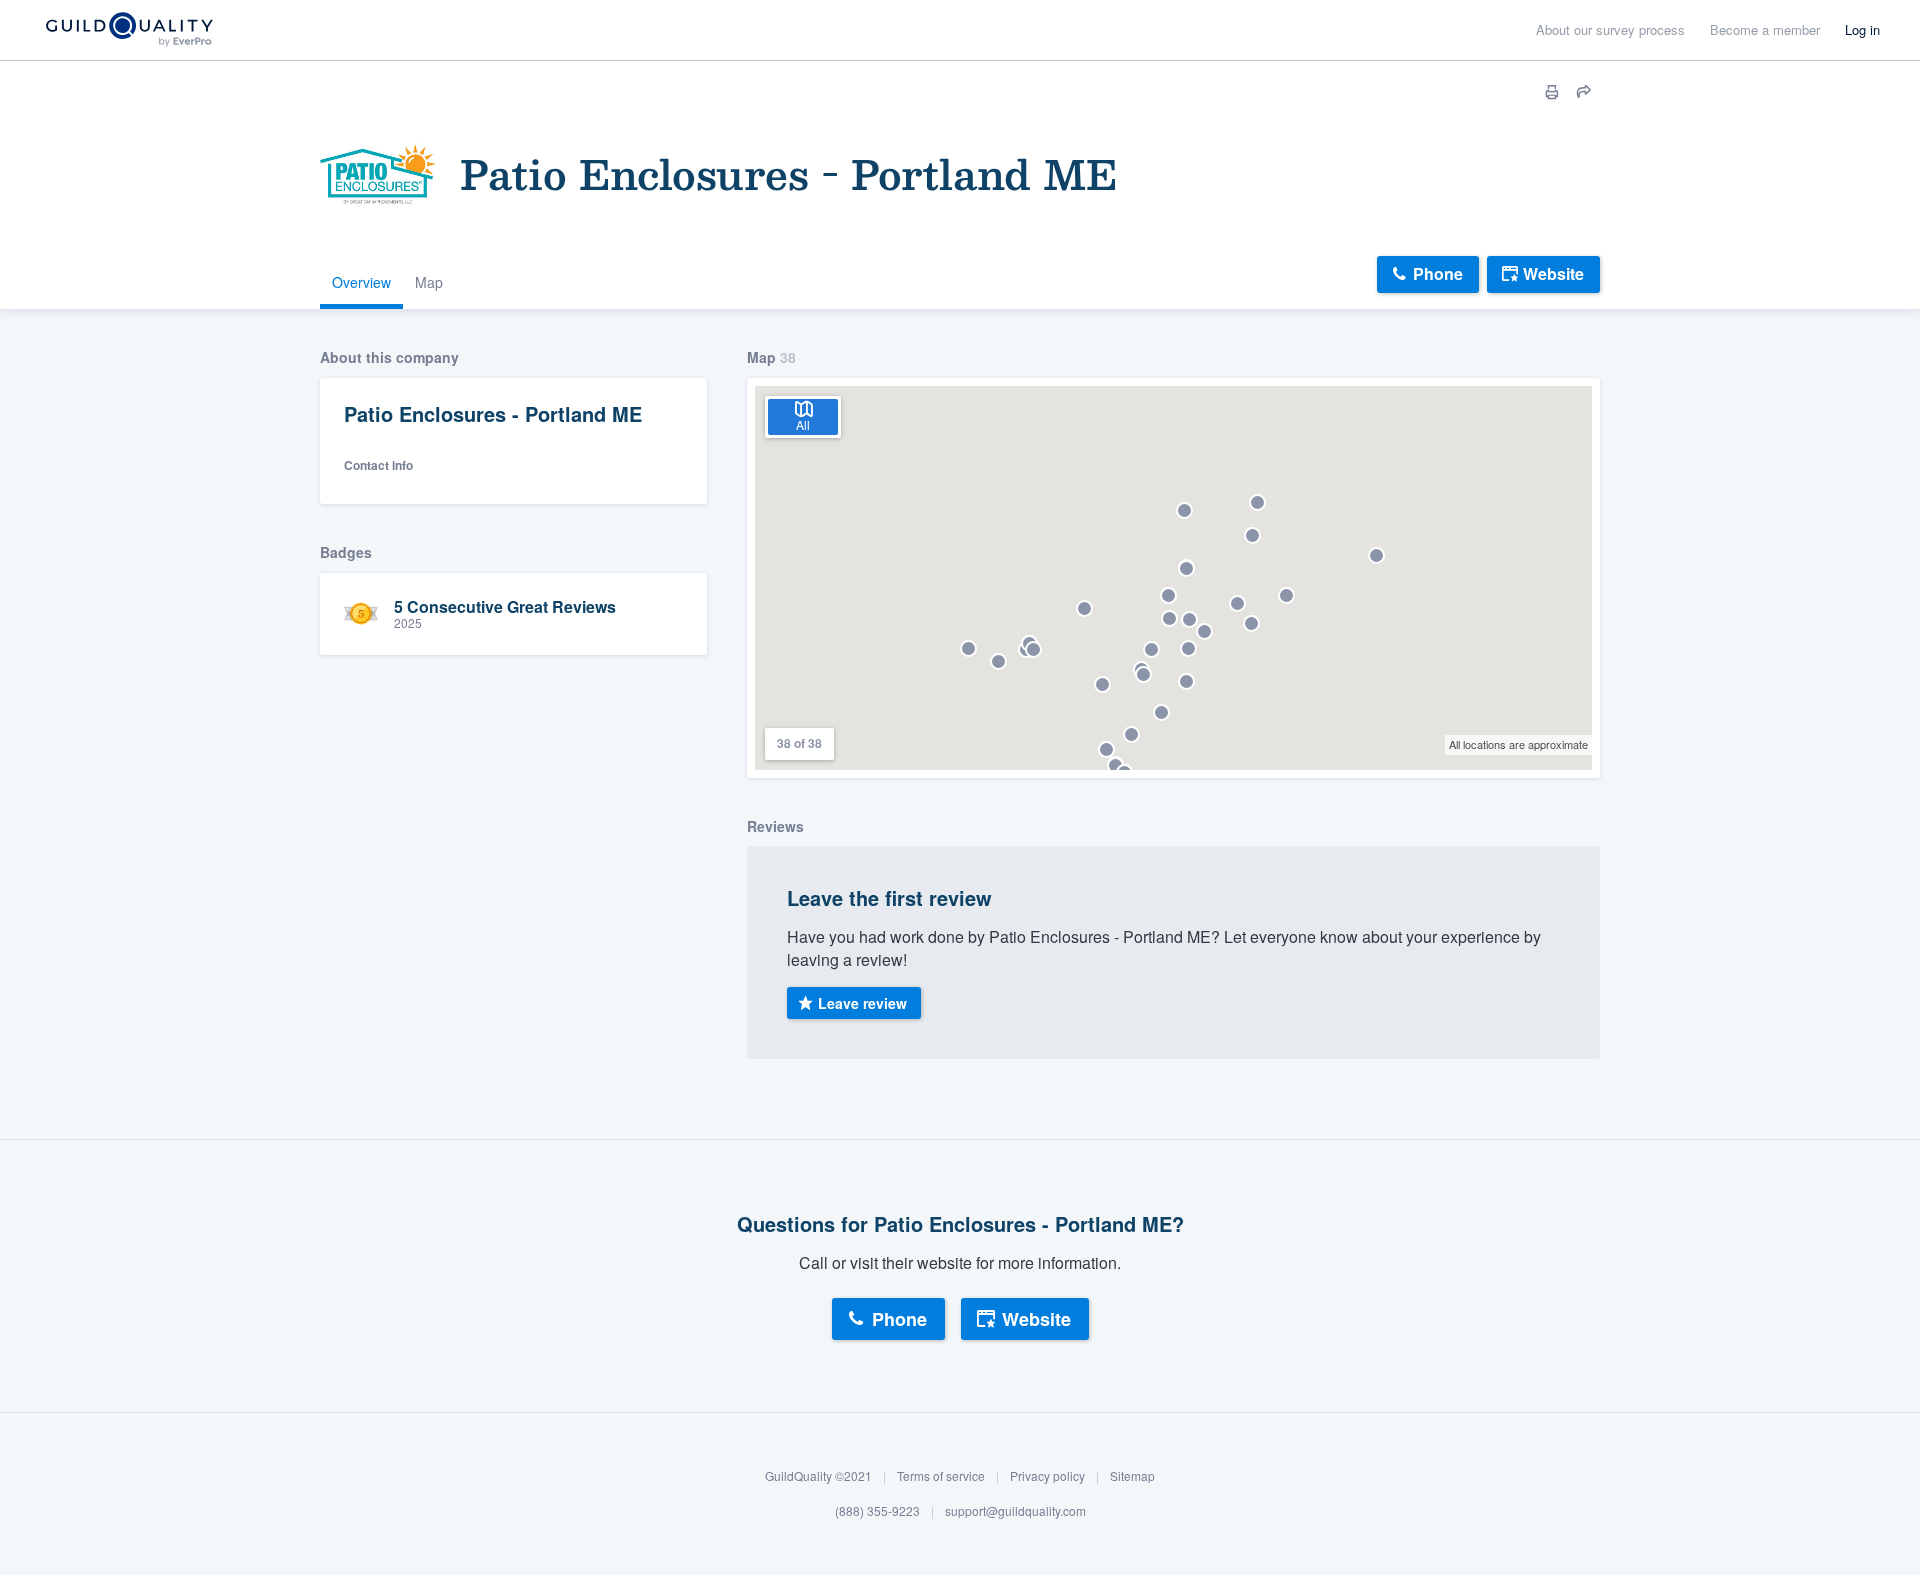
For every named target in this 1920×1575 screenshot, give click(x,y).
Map (429, 282)
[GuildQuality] (128, 30)
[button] (968, 648)
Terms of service (941, 1475)
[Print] (1552, 92)
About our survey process (1610, 29)
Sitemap (1132, 1475)
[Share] (1584, 92)
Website (1553, 273)
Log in (1862, 29)
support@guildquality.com (1015, 1511)
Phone (1438, 273)
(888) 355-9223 (877, 1511)
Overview (361, 282)
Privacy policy (1047, 1475)
